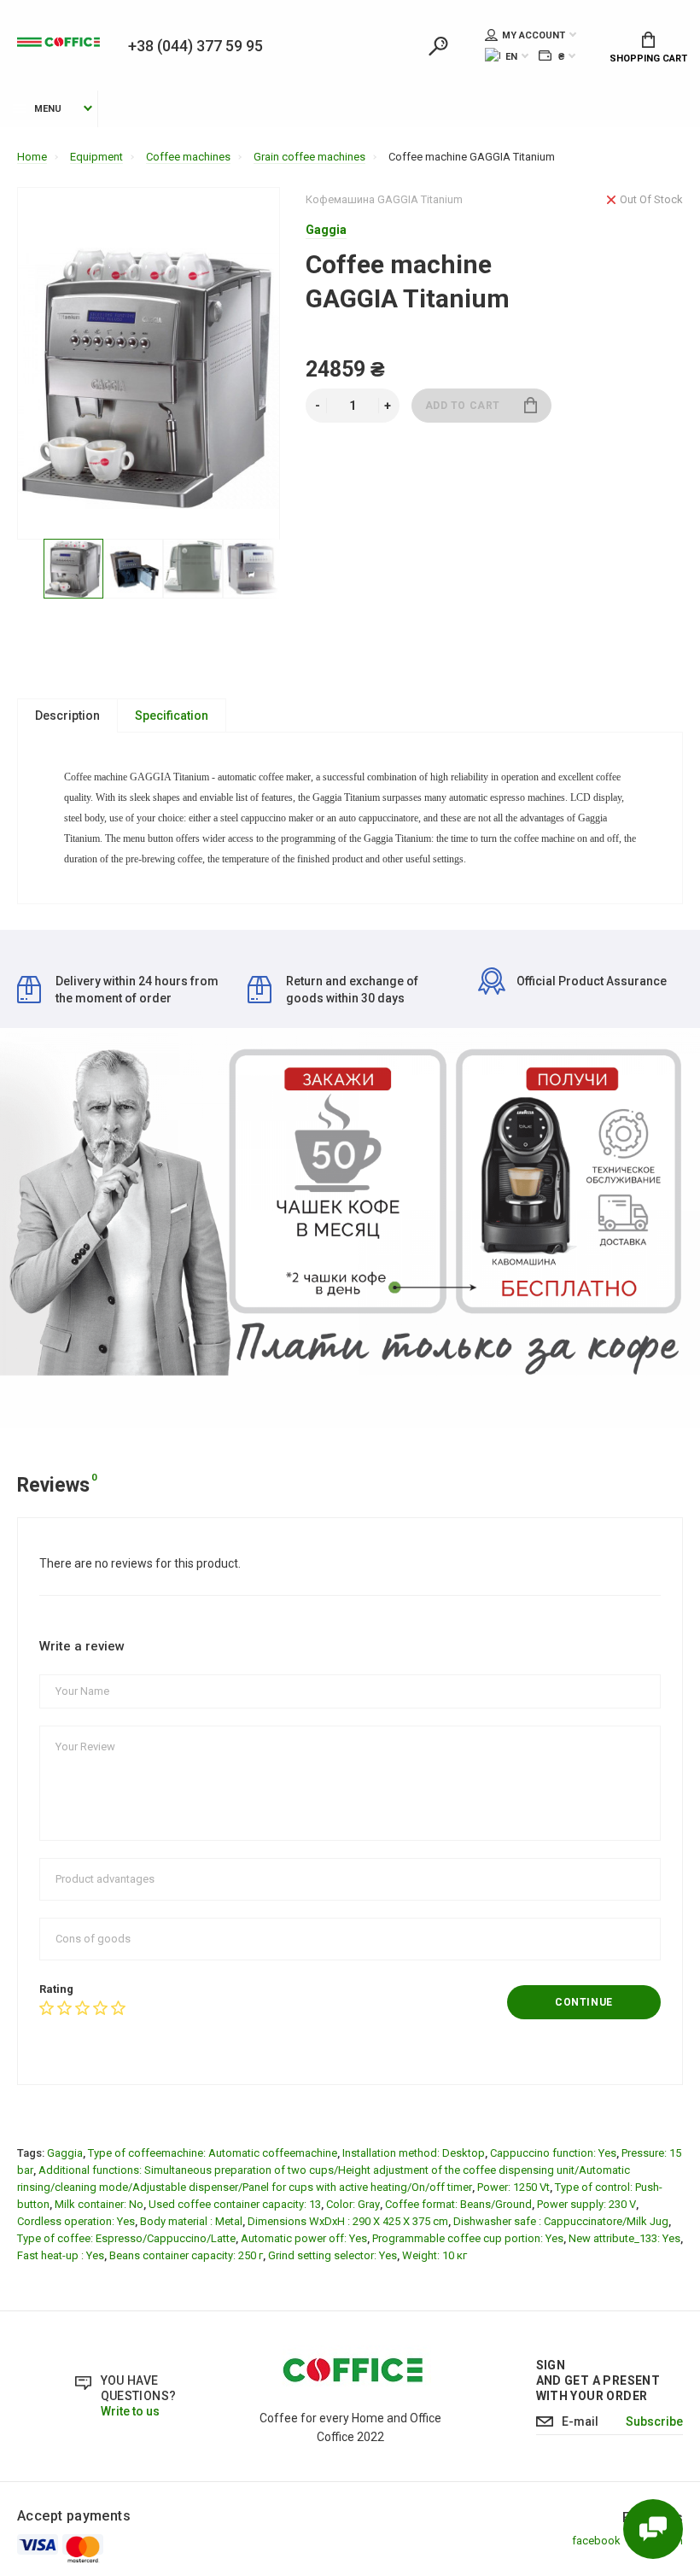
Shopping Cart (648, 58)
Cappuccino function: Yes (553, 2153)
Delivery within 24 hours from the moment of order (137, 990)
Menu (48, 109)
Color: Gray (353, 2204)
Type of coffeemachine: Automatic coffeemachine (213, 2153)
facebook (596, 2541)
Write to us (130, 2411)
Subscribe (654, 2421)
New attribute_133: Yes (624, 2238)
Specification (172, 716)
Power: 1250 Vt (513, 2187)
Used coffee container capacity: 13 (235, 2204)
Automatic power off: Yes (304, 2238)
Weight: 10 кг (435, 2255)
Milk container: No (99, 2204)
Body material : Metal (191, 2221)
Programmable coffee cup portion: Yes (468, 2238)
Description (67, 716)
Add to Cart (463, 406)
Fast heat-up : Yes (61, 2255)
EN (511, 57)
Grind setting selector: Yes (332, 2255)
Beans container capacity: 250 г (186, 2255)
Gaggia (65, 2153)
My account (534, 35)
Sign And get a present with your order (598, 2380)
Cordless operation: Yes (76, 2221)
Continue (584, 2002)
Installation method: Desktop (414, 2153)
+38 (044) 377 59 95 (195, 46)
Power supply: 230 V (586, 2204)
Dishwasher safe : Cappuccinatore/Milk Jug (561, 2221)
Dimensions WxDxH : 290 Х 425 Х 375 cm (348, 2221)
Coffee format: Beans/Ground (458, 2204)
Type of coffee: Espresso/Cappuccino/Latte (126, 2238)
